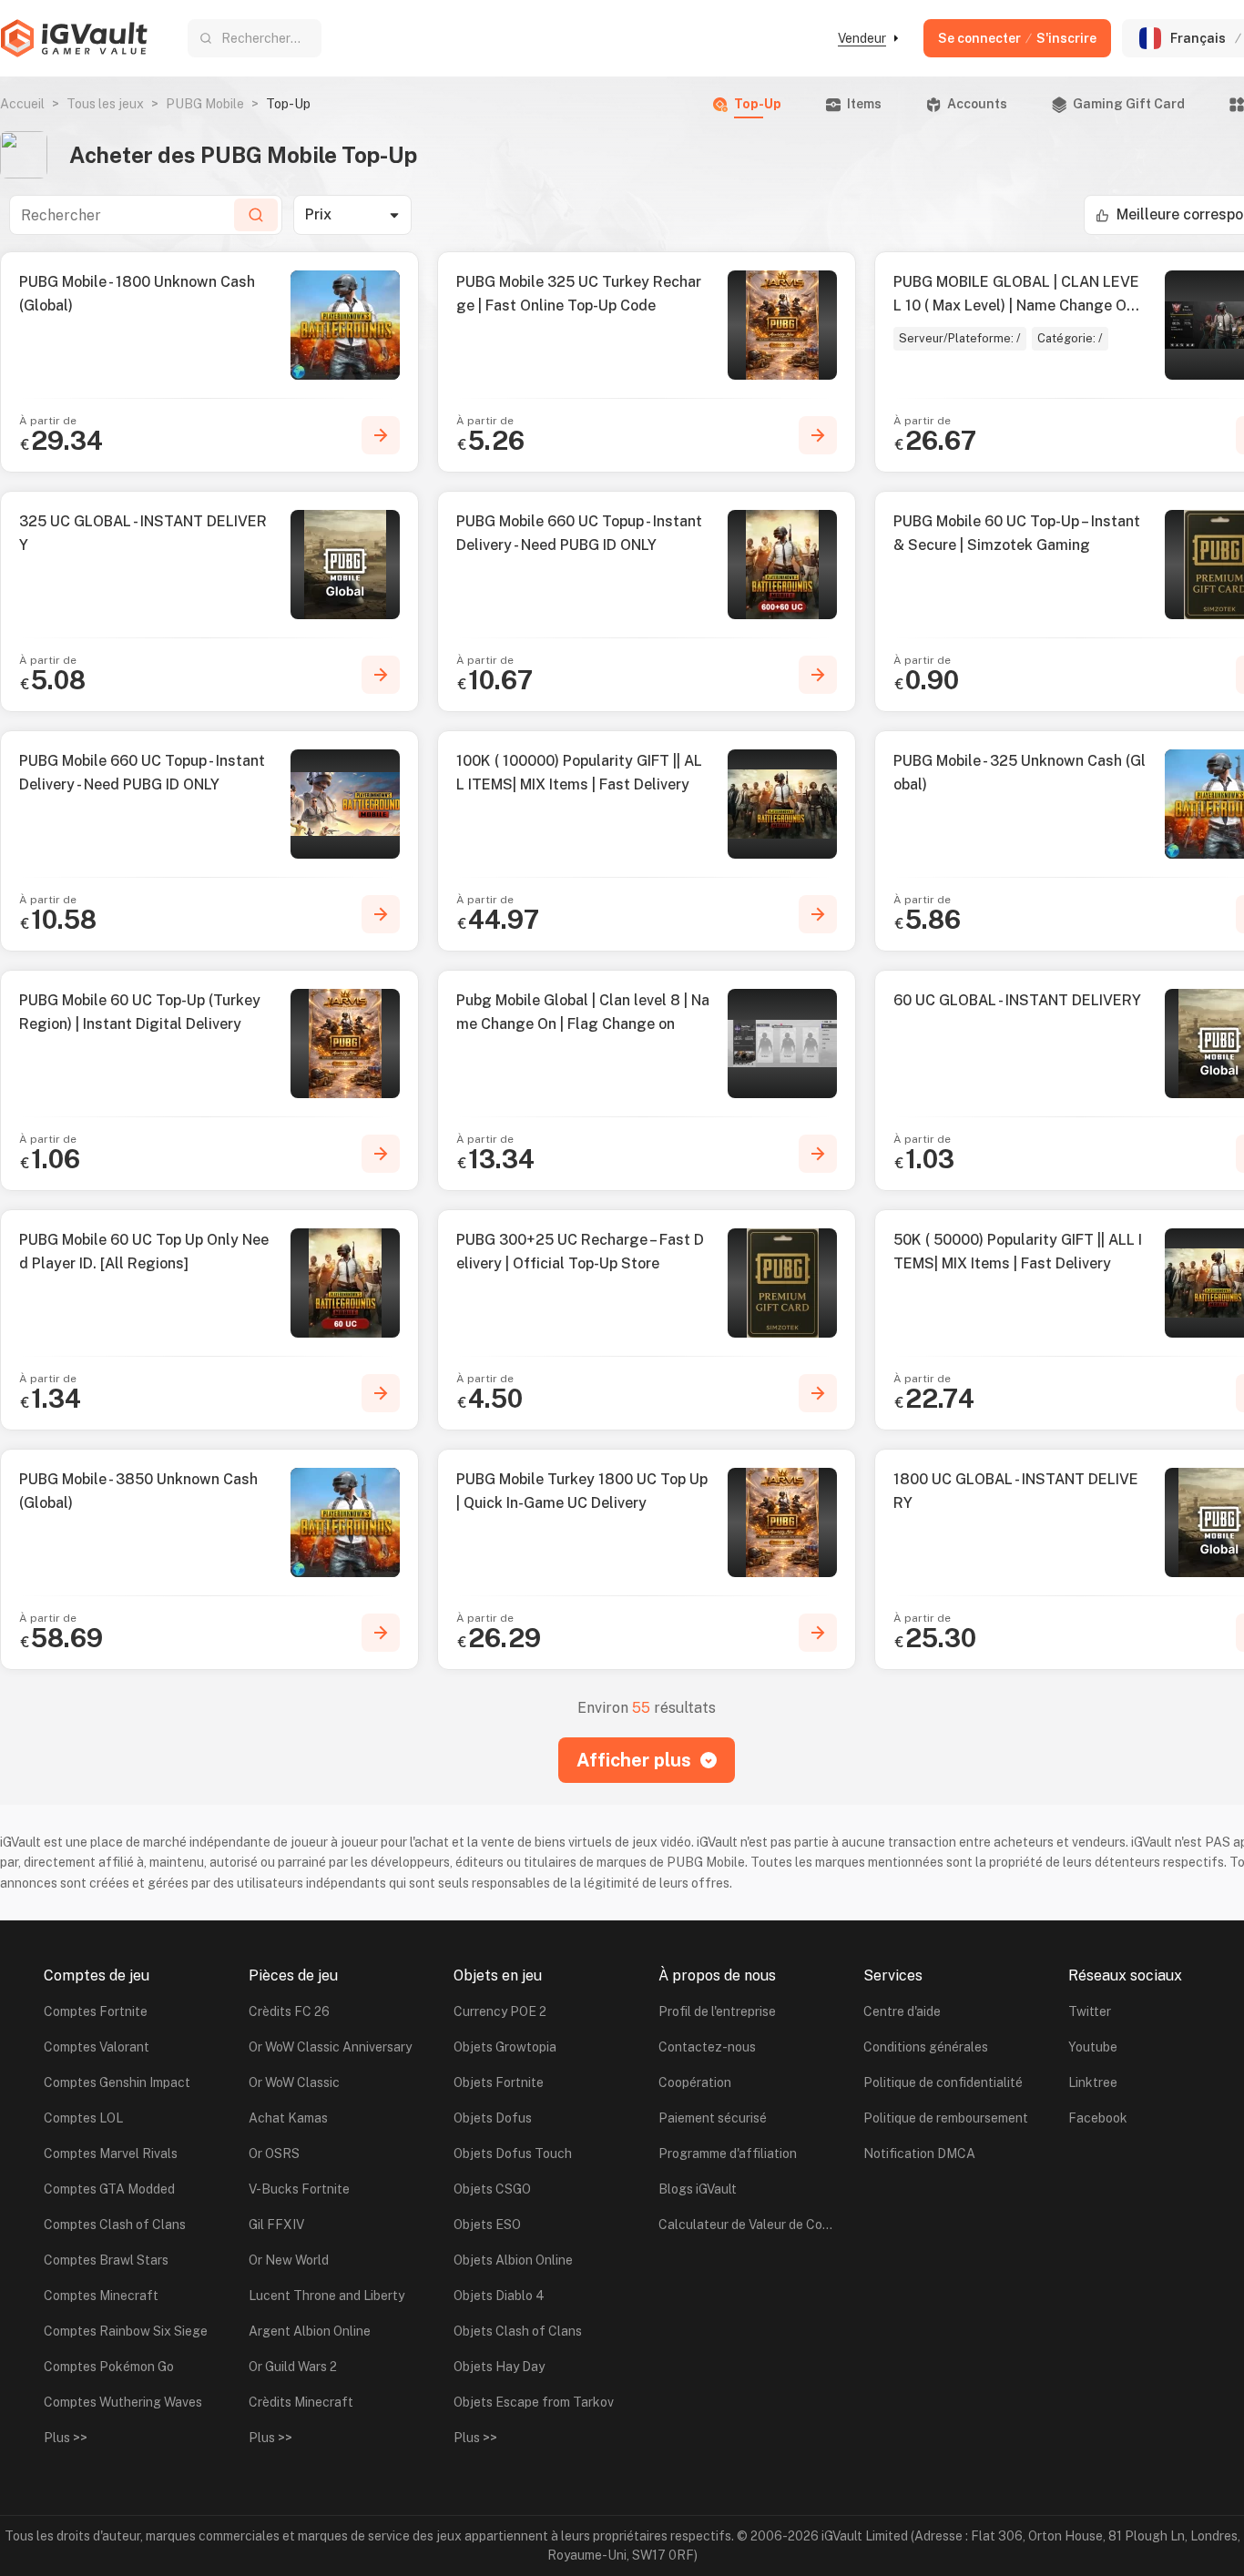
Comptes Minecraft (101, 2296)
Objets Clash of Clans (518, 2331)
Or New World (289, 2260)
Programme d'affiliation (728, 2153)
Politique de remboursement (946, 2118)
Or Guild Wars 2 (293, 2367)
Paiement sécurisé (713, 2118)
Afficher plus (634, 1760)
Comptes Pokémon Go (109, 2367)
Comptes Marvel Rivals (111, 2153)
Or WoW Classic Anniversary (330, 2047)
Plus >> (66, 2438)
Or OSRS (274, 2153)
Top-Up (758, 104)
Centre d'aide (902, 2011)
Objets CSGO (492, 2189)
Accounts (977, 104)
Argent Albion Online (310, 2331)
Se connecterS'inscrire (1017, 38)
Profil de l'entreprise (717, 2011)
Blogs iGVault (698, 2189)
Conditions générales (926, 2047)
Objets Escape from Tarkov (534, 2402)
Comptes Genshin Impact (117, 2082)
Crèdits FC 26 (289, 2011)
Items (864, 104)
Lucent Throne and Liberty (326, 2296)
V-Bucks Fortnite (299, 2189)
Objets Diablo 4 (499, 2296)
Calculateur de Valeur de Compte (749, 2225)
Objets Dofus (493, 2118)
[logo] (74, 38)
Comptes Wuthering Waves (123, 2402)
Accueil (22, 104)
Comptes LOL (83, 2118)
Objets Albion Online (513, 2260)
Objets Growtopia (505, 2047)
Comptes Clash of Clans (115, 2225)
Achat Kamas (288, 2118)
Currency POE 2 (500, 2011)
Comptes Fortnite (96, 2011)
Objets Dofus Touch (513, 2153)
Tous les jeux (105, 104)
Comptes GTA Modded (109, 2189)
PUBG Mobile (205, 104)
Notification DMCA (919, 2153)
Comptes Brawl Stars (106, 2260)
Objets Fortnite (499, 2082)
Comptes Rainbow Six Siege (126, 2331)
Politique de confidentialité (943, 2082)
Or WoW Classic (294, 2082)
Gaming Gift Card (1129, 104)
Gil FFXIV (276, 2225)
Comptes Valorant (97, 2047)
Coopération (695, 2082)
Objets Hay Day (499, 2367)
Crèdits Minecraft (301, 2402)
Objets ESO (487, 2225)
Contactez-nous (707, 2047)
